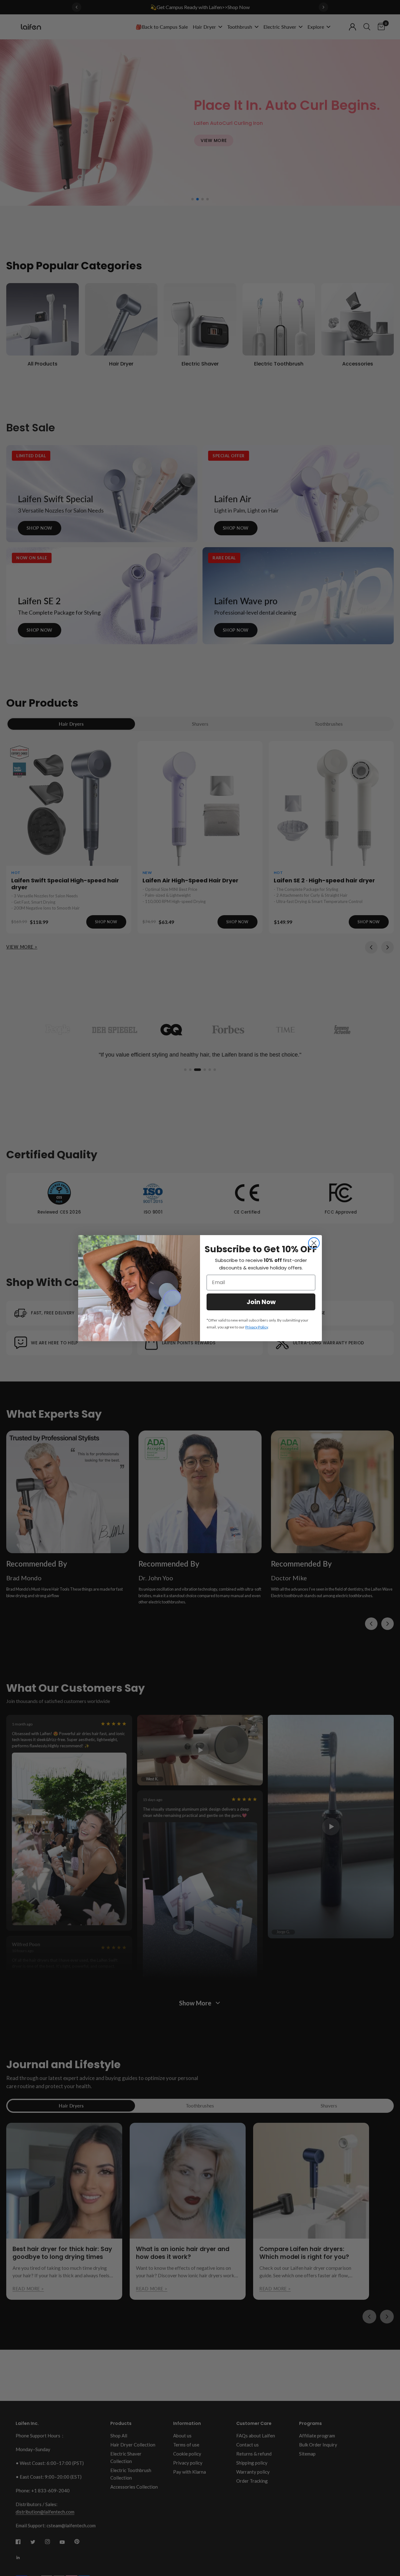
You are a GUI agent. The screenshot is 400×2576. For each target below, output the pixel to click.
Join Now (261, 1302)
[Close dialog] (314, 1243)
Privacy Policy (257, 1327)
